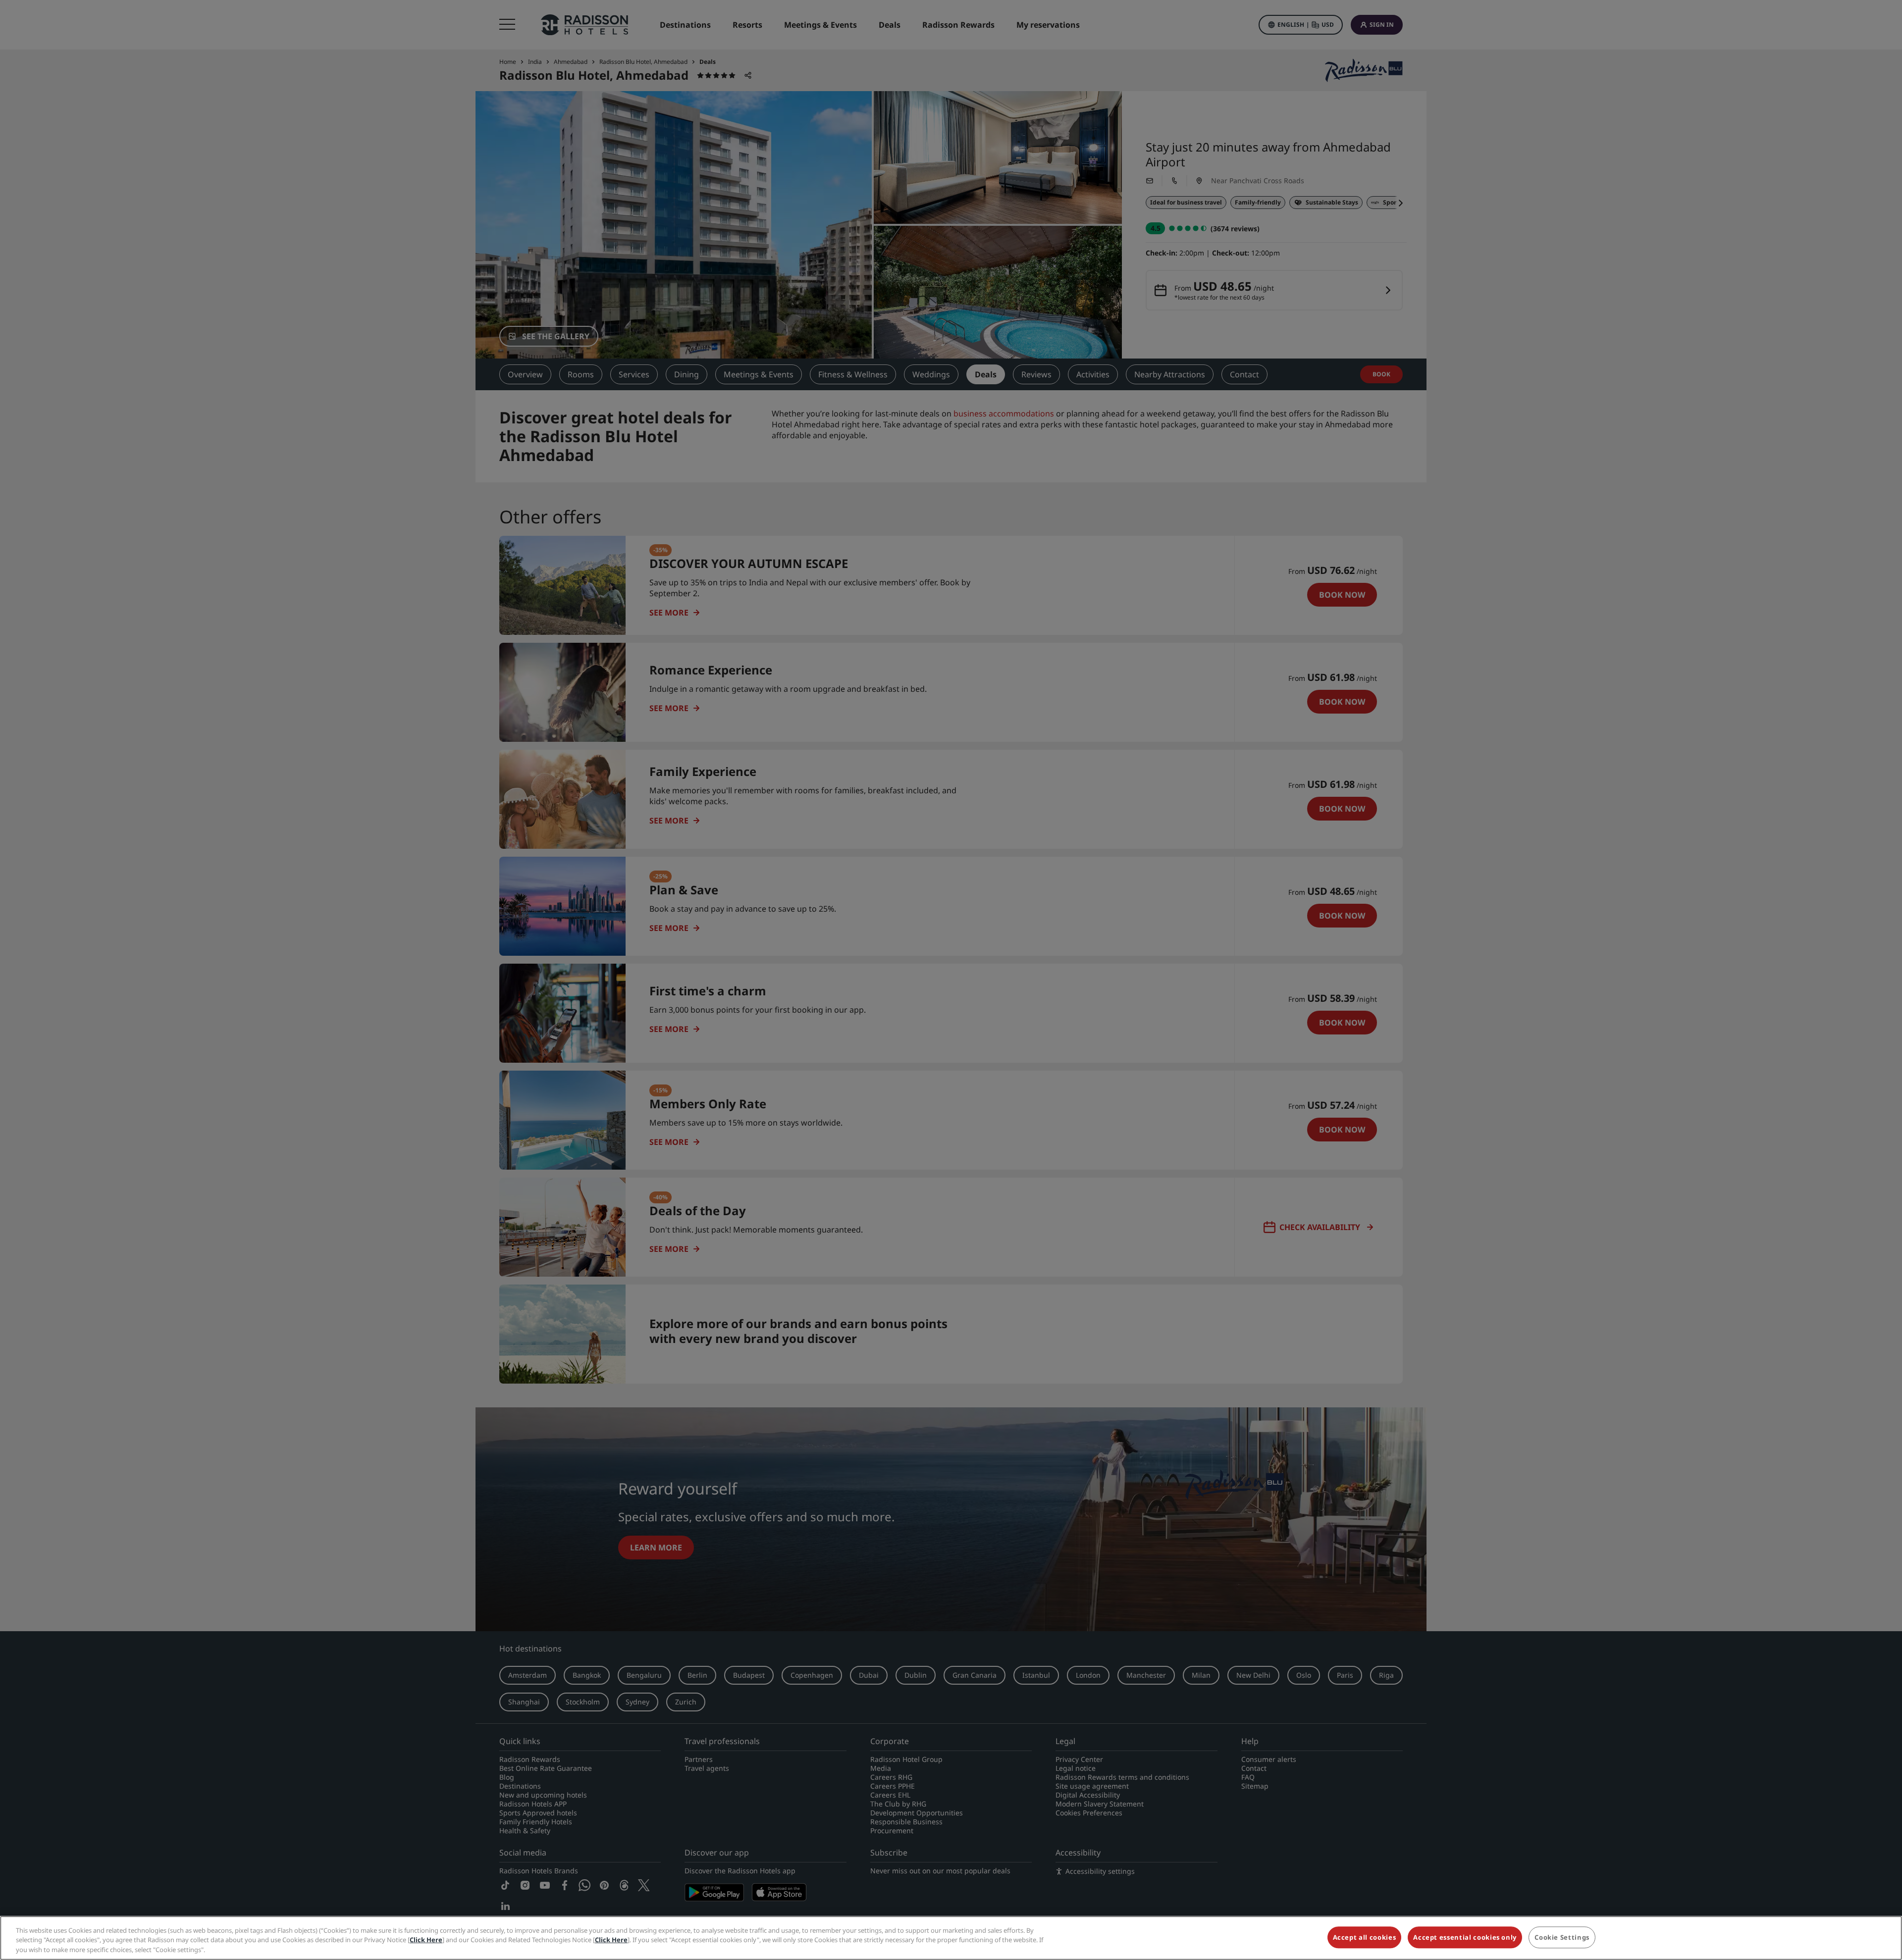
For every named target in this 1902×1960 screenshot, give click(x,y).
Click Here (426, 1940)
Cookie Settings (1562, 1937)
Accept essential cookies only (1465, 1937)
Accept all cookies (1365, 1937)
